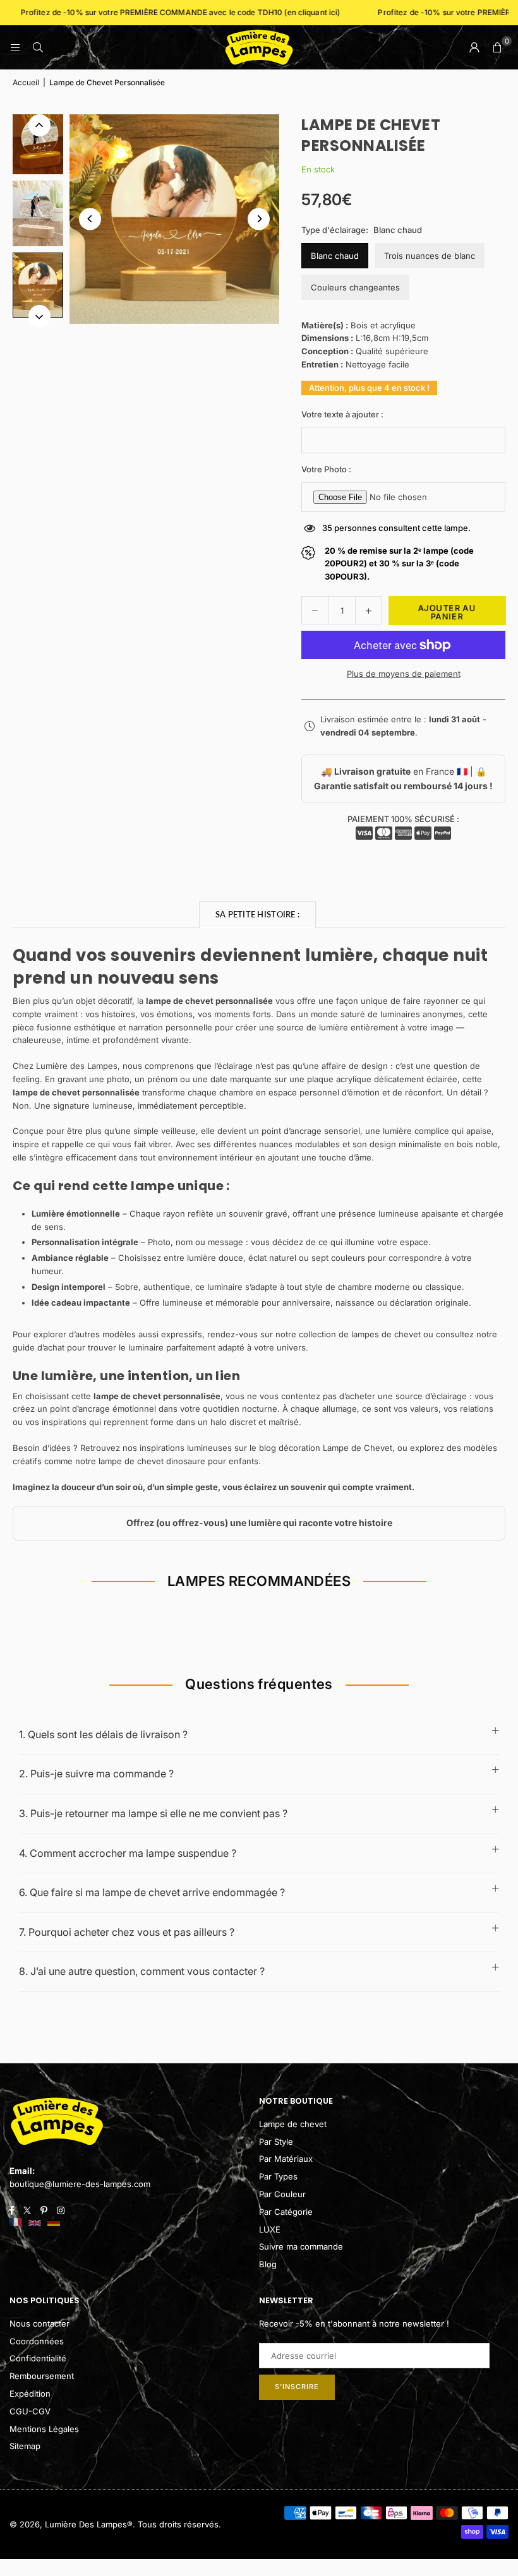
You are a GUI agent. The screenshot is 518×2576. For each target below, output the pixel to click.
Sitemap (25, 2446)
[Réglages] (474, 47)
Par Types (278, 2176)
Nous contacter (39, 2323)
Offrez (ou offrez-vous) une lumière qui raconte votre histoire (259, 1523)
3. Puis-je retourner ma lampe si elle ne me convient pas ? (153, 1813)
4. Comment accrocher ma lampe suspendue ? (128, 1853)
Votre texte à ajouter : (342, 414)
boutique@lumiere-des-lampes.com (80, 2184)
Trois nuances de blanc (430, 256)
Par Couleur (282, 2194)
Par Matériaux (286, 2159)
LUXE (270, 2229)
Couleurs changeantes (355, 287)
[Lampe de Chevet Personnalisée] (38, 141)
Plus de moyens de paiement (404, 674)
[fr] (16, 2223)
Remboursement (42, 2376)
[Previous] (90, 219)
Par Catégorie (286, 2212)
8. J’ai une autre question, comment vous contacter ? (142, 1971)
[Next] (259, 219)
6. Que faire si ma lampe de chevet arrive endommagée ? (152, 1892)
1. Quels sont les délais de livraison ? (103, 1734)
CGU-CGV (30, 2411)
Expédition (30, 2394)
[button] (497, 47)
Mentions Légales (44, 2429)
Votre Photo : (326, 469)
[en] (35, 2223)
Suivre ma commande (301, 2246)
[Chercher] (38, 47)
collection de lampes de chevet (360, 1334)
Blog (268, 2264)
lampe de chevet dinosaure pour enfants (178, 1461)
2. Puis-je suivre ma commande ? (96, 1774)
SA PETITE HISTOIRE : (257, 914)
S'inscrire (297, 2387)
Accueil (26, 82)
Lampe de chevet (293, 2124)
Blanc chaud (335, 256)
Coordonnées (37, 2341)
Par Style (276, 2142)
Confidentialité (38, 2358)
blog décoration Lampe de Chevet (326, 1448)
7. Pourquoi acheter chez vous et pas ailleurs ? (127, 1932)
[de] (54, 2223)
